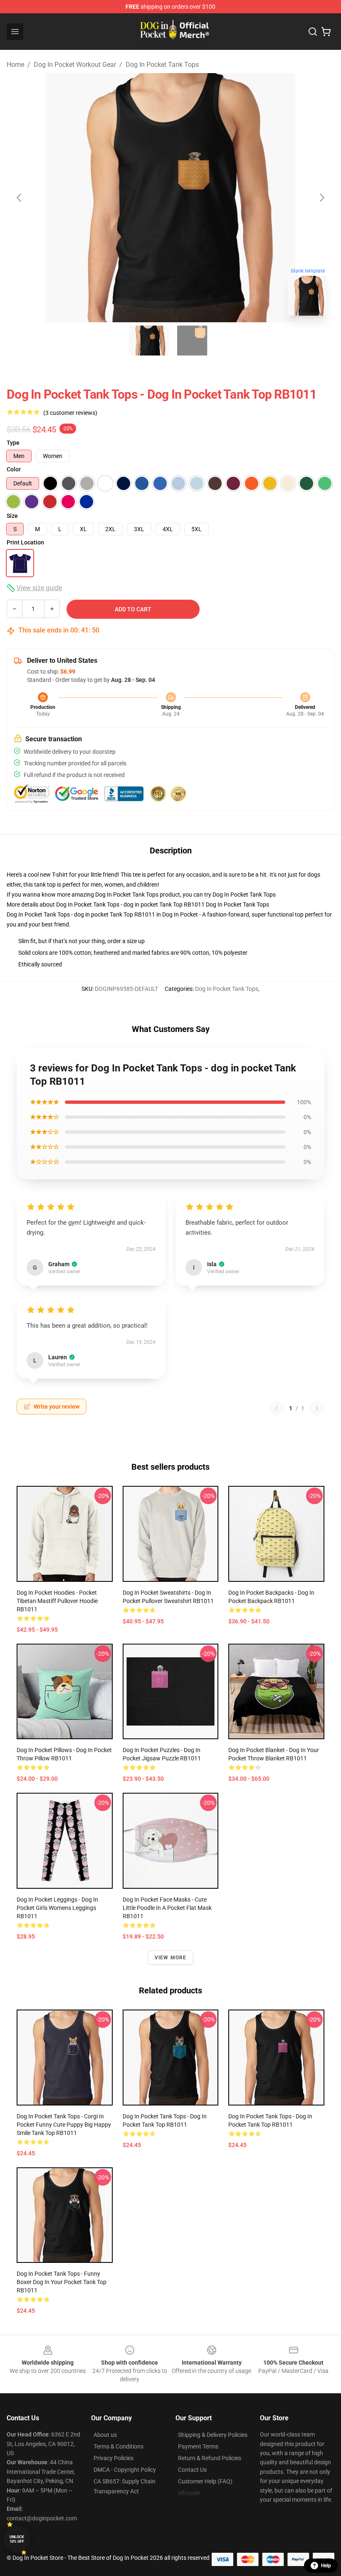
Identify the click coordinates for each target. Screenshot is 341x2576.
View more (171, 1958)
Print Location (25, 542)
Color (14, 469)
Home (15, 65)
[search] (313, 32)
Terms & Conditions (119, 2446)
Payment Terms (198, 2446)
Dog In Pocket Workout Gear (75, 65)
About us (105, 2435)
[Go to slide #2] (192, 341)
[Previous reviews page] (277, 1408)
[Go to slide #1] (149, 341)
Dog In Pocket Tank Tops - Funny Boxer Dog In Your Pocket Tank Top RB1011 (62, 2282)
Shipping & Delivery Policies (213, 2435)
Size (12, 516)
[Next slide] (321, 198)
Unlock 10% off (17, 2539)
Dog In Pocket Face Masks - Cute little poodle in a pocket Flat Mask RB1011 (167, 1908)
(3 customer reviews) (70, 413)
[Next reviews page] (317, 1408)
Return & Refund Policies (210, 2458)
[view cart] (326, 32)
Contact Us (192, 2470)
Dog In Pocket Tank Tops (162, 65)
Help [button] (326, 2566)
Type (13, 443)
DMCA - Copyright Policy (125, 2470)
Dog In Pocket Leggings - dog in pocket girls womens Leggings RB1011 (57, 1908)
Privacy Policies (114, 2458)
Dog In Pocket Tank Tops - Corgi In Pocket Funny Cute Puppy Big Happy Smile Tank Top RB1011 (64, 2125)
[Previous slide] (20, 198)
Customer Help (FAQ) (205, 2481)
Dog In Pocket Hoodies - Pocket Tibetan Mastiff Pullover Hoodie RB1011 (57, 1601)
